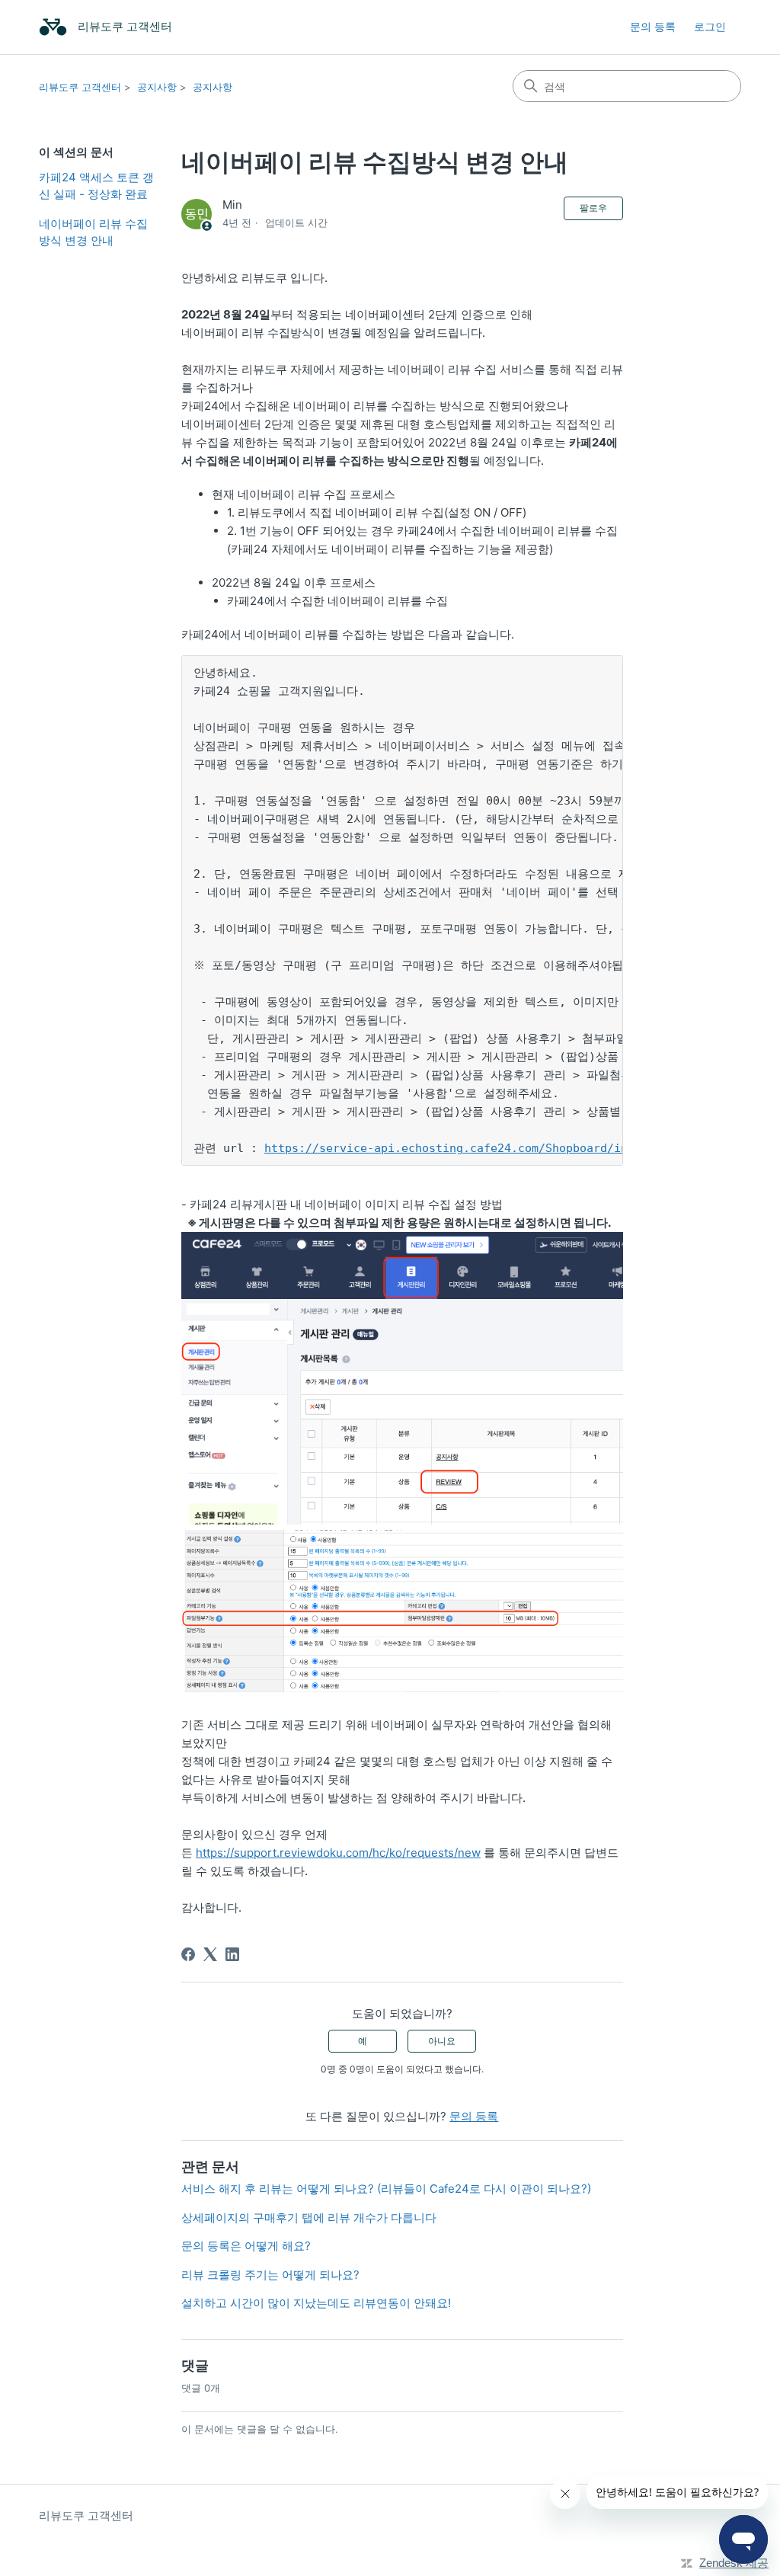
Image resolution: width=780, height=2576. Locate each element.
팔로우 (593, 208)
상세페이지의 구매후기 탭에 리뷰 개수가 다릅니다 (309, 2218)
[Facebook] (188, 1954)
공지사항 (157, 87)
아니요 (442, 2041)
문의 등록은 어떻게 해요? (246, 2246)
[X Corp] (210, 1954)
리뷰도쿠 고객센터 (80, 87)
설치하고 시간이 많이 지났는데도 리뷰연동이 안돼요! (316, 2303)
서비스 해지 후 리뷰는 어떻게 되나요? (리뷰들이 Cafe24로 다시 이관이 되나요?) (386, 2189)
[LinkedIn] (232, 1954)
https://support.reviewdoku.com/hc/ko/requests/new (338, 1853)
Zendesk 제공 (734, 2563)
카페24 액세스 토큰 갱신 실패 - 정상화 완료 (96, 186)
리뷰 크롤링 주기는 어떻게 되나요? (270, 2275)
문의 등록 (653, 26)
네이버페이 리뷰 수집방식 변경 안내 (93, 232)
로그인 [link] (710, 26)
